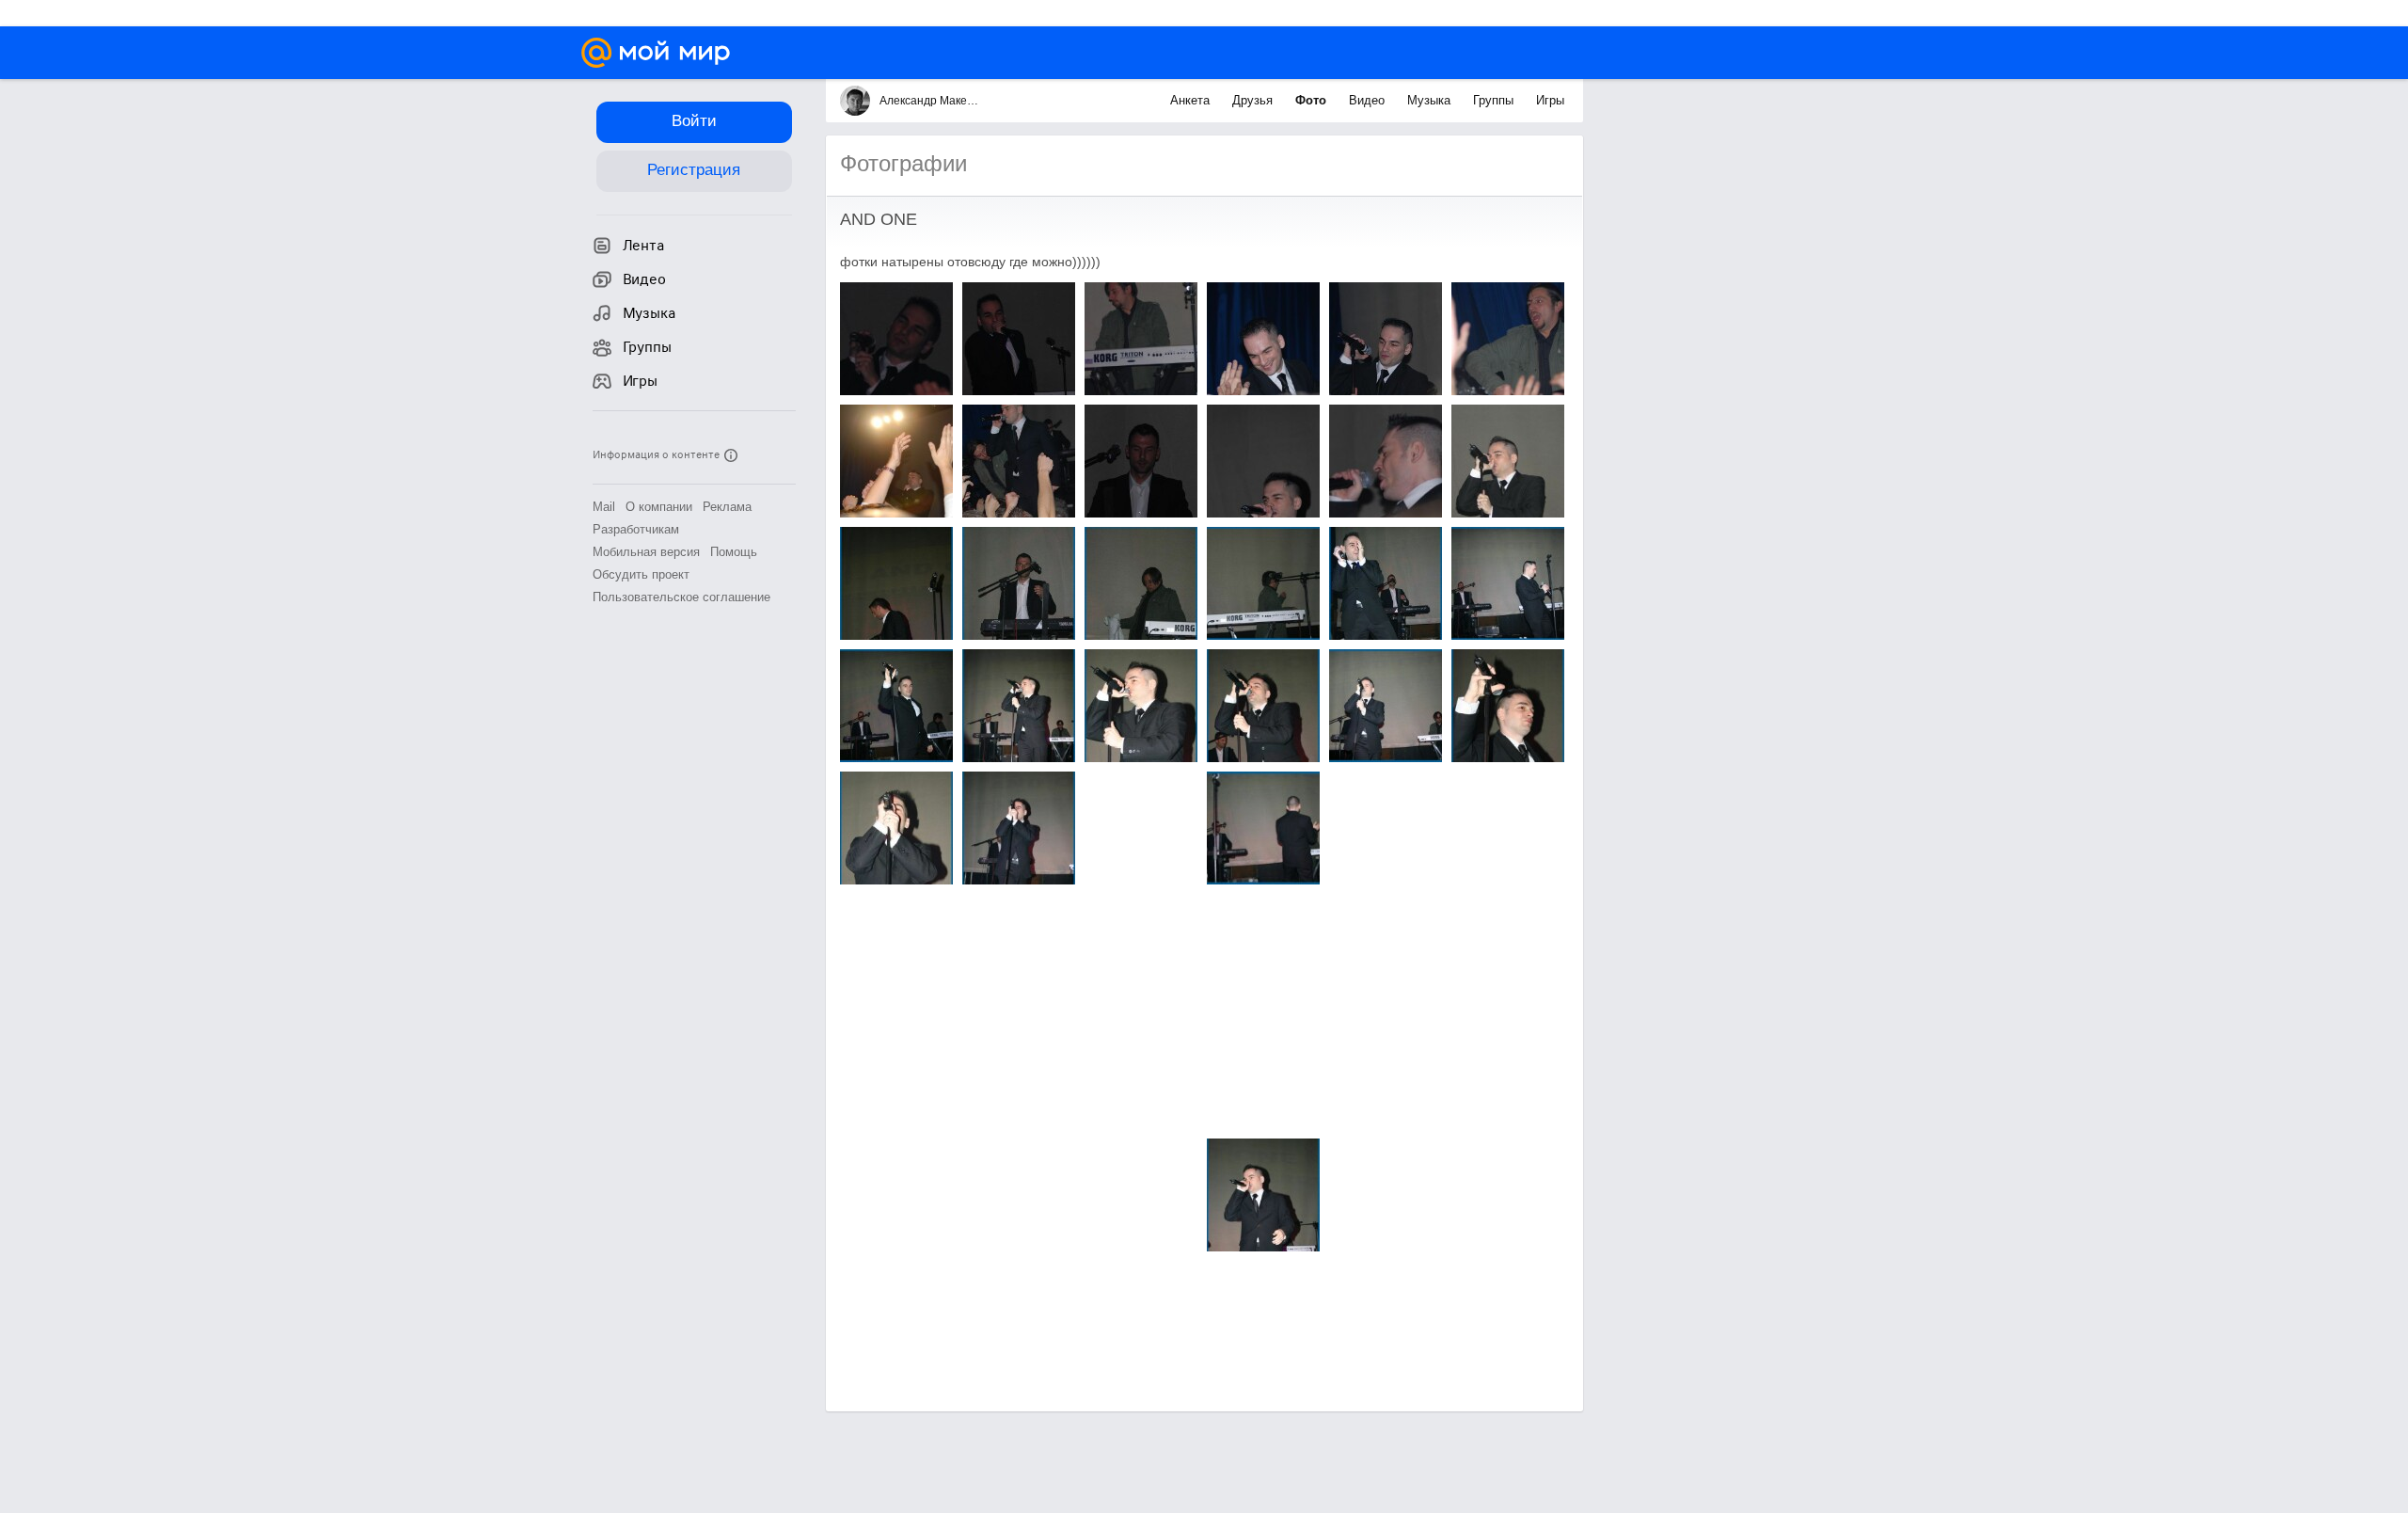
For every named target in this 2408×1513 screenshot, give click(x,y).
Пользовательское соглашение (681, 597)
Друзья (1254, 100)
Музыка (1431, 100)
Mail (604, 507)
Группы (1495, 100)
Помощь (734, 552)
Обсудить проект (641, 574)
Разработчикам (636, 529)
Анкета (1192, 100)
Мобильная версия (646, 552)
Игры (1550, 100)
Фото (1313, 100)
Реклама (727, 507)
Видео (1369, 100)
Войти (694, 121)
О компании (659, 507)
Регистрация (694, 170)
